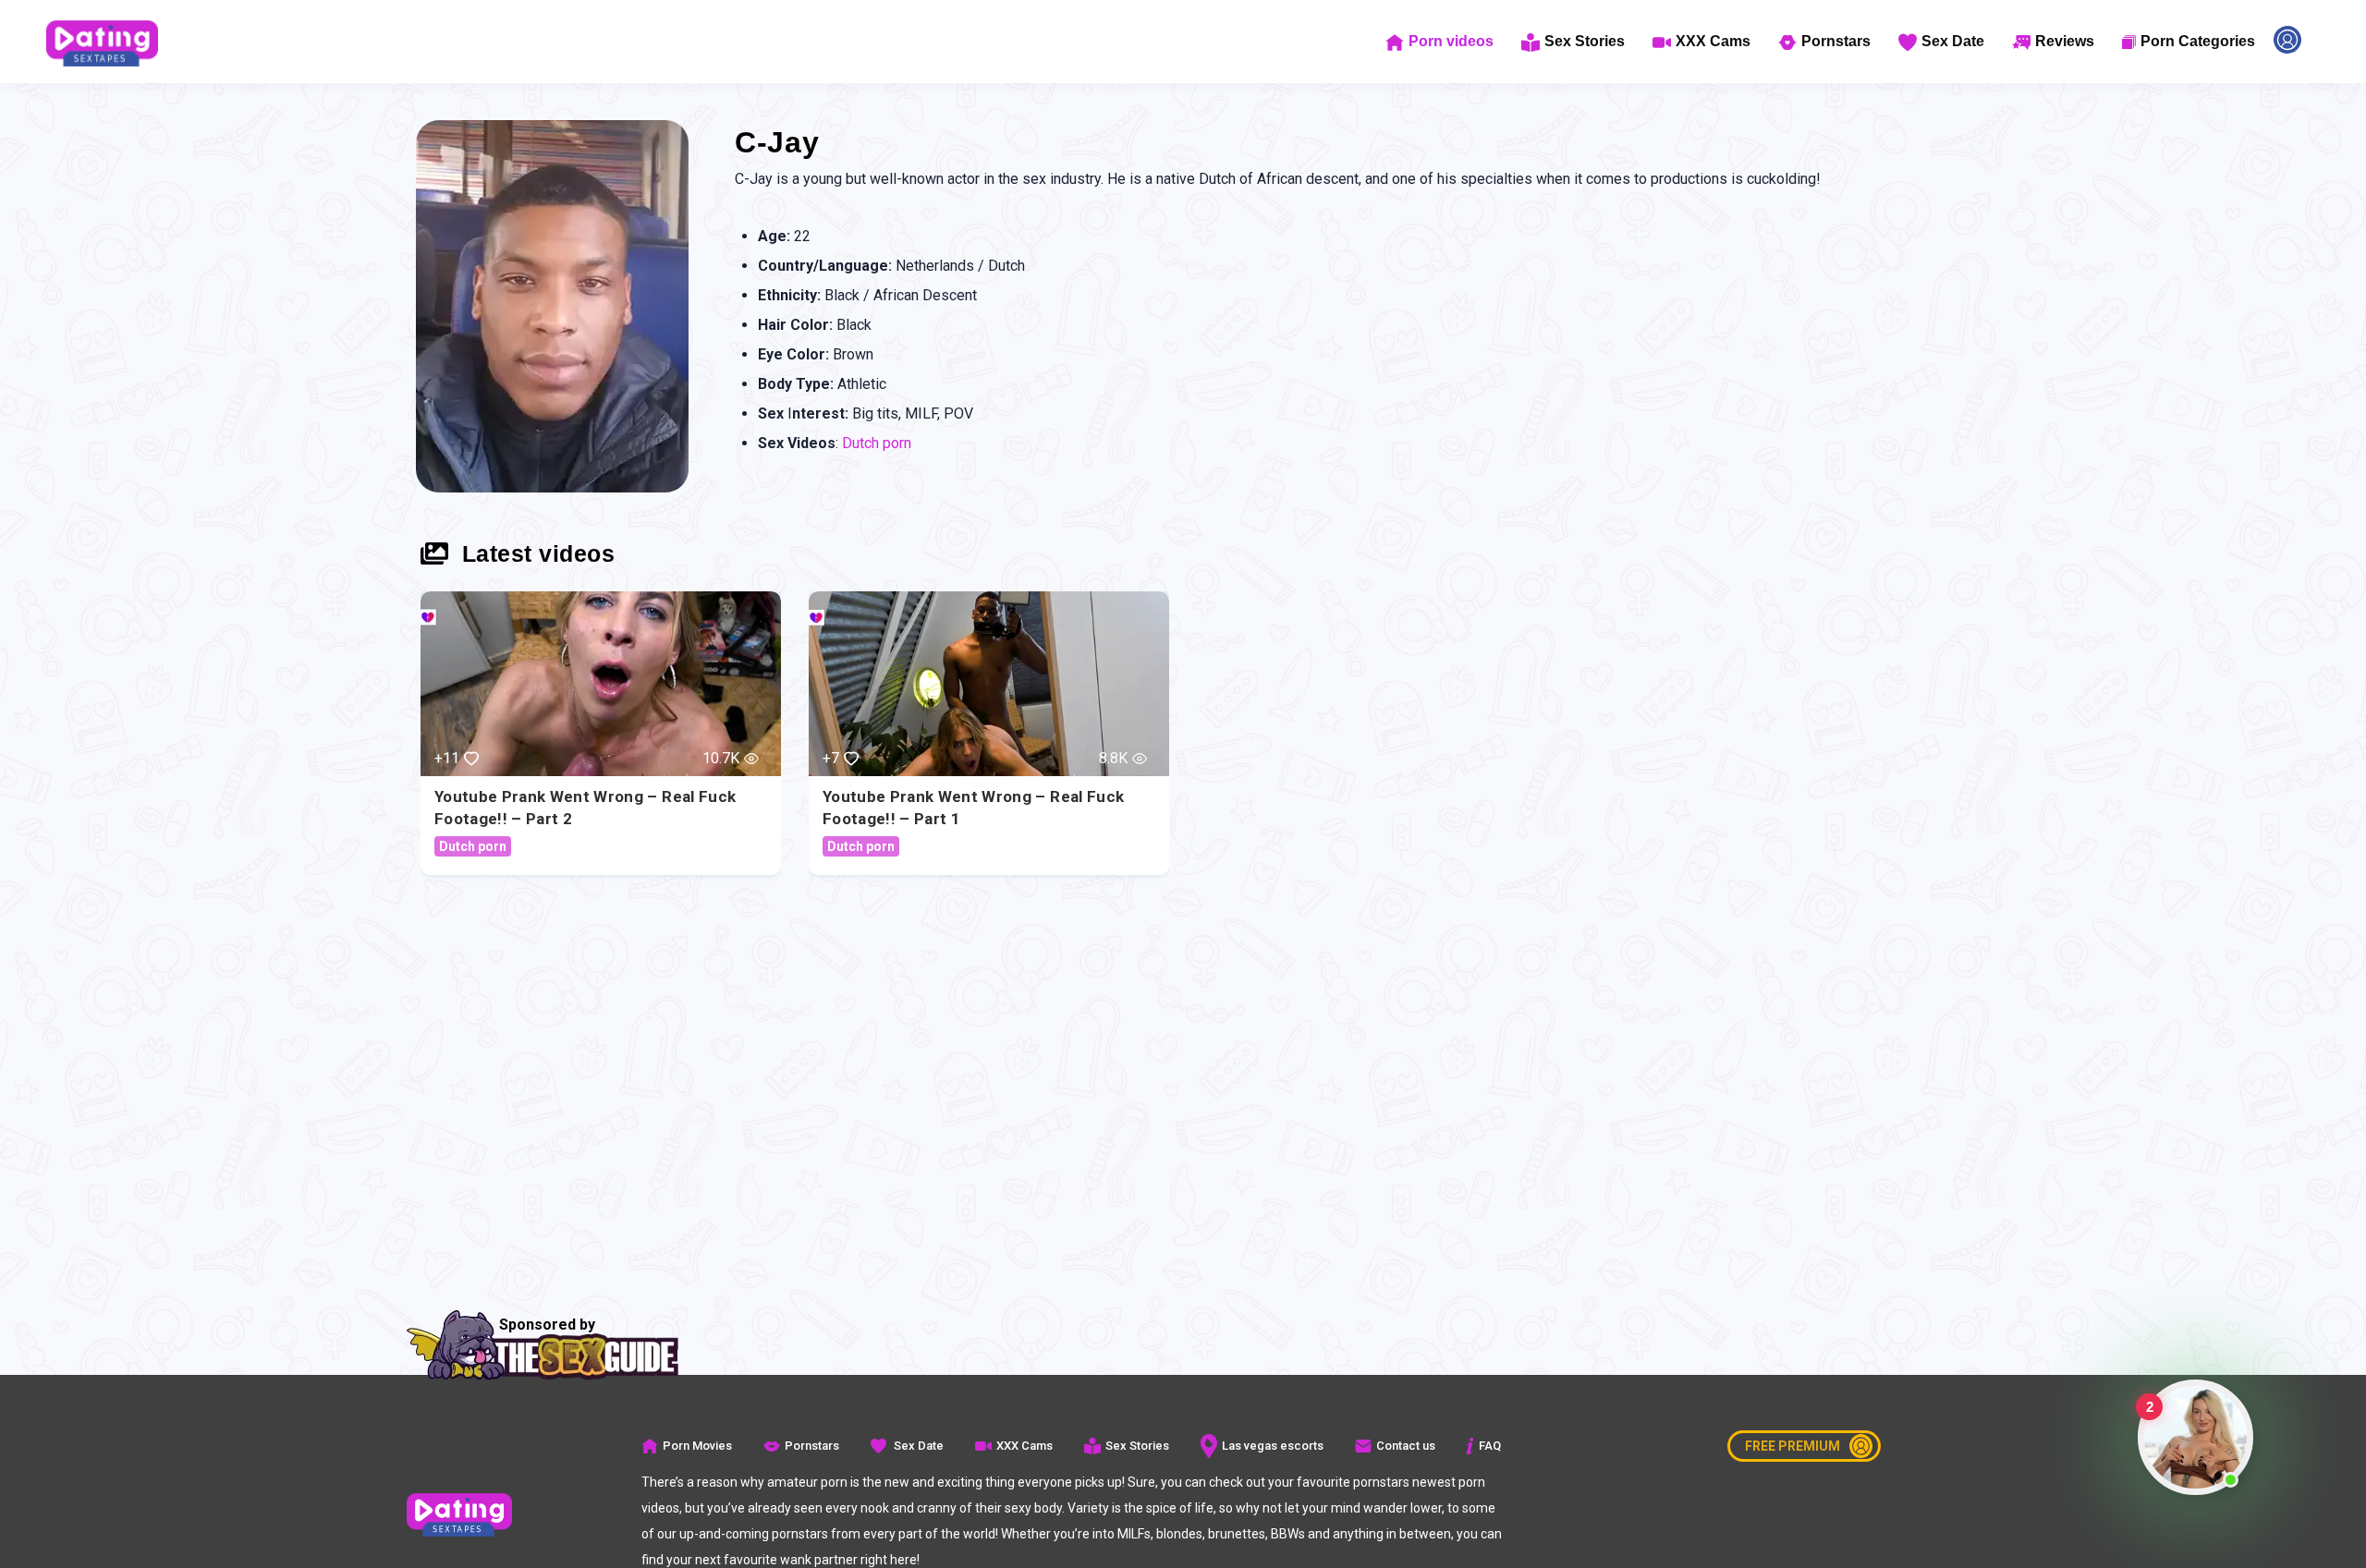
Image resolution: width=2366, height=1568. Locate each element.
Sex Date (1953, 41)
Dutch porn (877, 443)
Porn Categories (2198, 41)
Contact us (1406, 1446)
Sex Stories (1585, 41)
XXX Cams (1713, 41)
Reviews (2065, 41)
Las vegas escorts (1273, 1446)
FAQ (1490, 1446)
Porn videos (1451, 41)
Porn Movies (697, 1446)
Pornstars (1836, 41)
